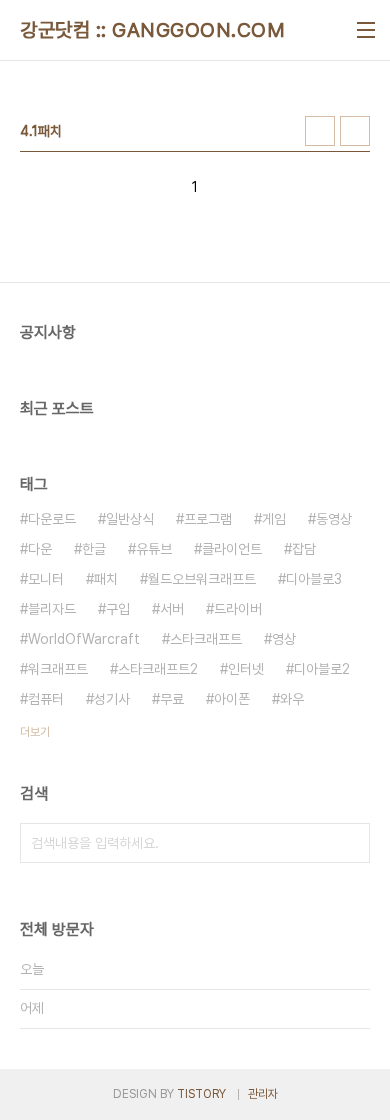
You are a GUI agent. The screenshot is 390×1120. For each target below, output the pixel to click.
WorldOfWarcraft (84, 639)
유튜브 (154, 549)
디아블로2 (322, 669)
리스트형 (355, 131)
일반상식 (130, 519)
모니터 (46, 579)
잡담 (304, 549)
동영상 (334, 519)
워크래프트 (58, 669)
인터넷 (246, 669)
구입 (118, 609)
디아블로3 (314, 579)
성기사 (112, 699)
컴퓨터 (46, 699)
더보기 (35, 732)
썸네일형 (320, 131)
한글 (94, 549)
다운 (40, 549)
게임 (274, 519)
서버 (172, 609)
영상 (284, 639)
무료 (172, 699)
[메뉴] (366, 30)
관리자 (263, 1094)
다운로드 (52, 519)
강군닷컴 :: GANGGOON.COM (152, 30)
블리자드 (52, 609)
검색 (350, 843)
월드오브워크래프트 (202, 579)
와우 (292, 699)
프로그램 (208, 519)
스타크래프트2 (158, 669)
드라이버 (238, 609)
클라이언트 (232, 549)
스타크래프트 (206, 639)
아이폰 (232, 699)
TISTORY (201, 1094)
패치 (106, 579)
